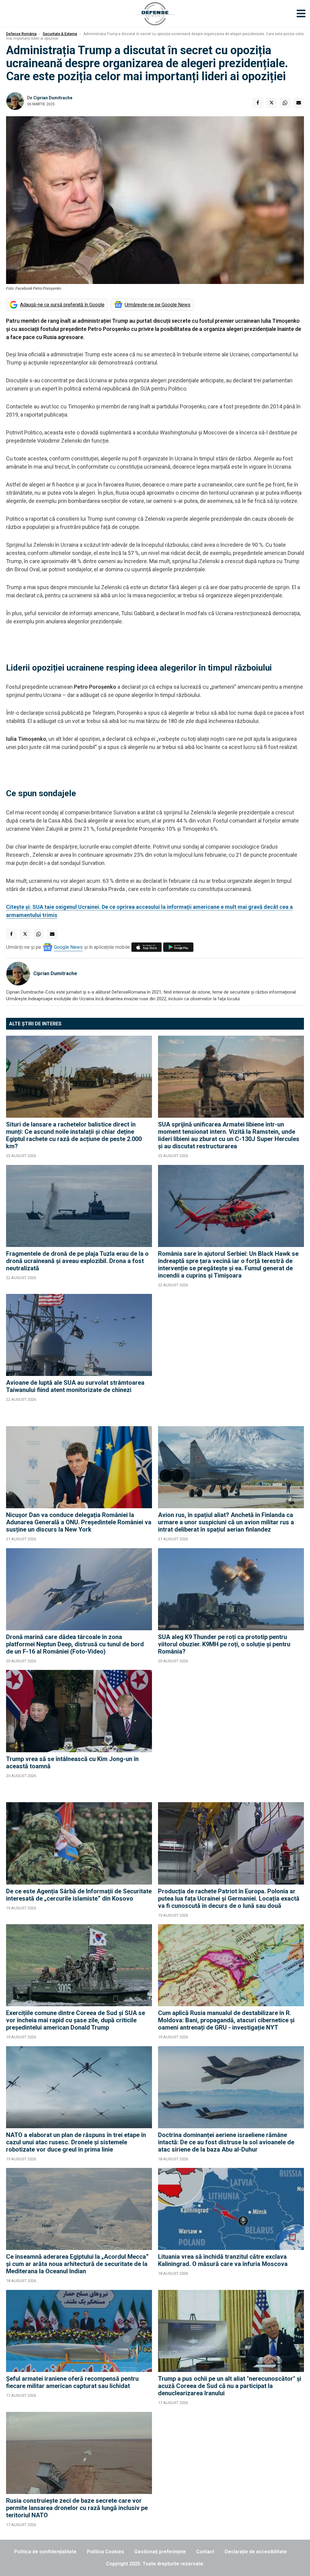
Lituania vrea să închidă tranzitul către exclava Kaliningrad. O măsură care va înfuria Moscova (223, 2260)
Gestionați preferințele (160, 2552)
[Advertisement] (231, 1357)
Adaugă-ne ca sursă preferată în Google (62, 305)
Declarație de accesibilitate (256, 2552)
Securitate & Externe (60, 34)
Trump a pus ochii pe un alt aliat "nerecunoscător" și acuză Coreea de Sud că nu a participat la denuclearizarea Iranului (230, 2386)
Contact (205, 2552)
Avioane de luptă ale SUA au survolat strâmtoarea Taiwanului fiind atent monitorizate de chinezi (75, 1386)
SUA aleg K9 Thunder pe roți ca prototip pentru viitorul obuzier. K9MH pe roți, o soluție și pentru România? (224, 1644)
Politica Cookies (106, 2552)
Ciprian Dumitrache (53, 98)
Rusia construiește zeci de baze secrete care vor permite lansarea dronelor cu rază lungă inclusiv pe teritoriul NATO (77, 2508)
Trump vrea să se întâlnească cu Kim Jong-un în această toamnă (72, 1763)
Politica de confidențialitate (45, 2552)
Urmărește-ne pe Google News (158, 305)
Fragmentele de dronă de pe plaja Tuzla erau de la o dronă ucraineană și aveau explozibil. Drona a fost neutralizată (77, 1261)
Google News (68, 947)
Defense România (21, 34)
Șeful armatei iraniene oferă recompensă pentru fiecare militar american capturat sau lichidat (72, 2382)
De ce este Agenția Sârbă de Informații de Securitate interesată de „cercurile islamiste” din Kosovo (79, 1895)
